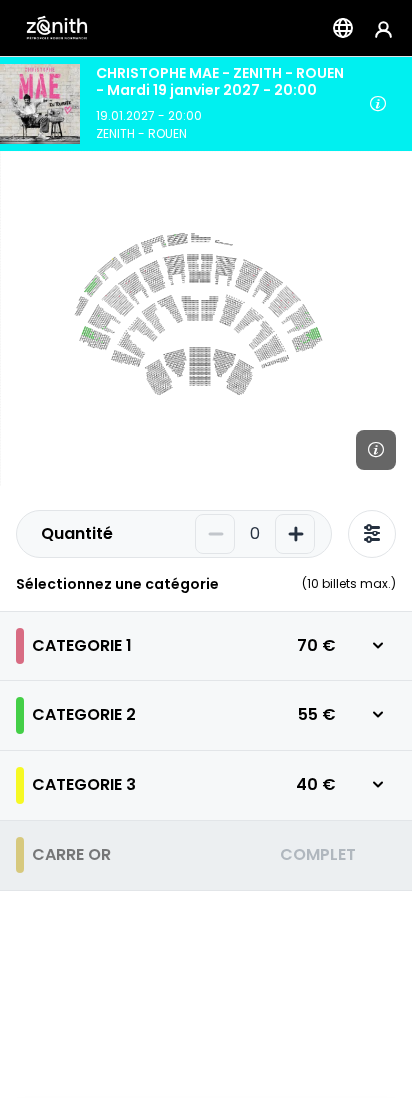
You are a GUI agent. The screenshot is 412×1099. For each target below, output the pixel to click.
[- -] (215, 534)
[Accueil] (57, 28)
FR (343, 28)
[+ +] (295, 534)
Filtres (372, 534)
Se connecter (383, 28)
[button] (206, 646)
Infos (378, 104)
